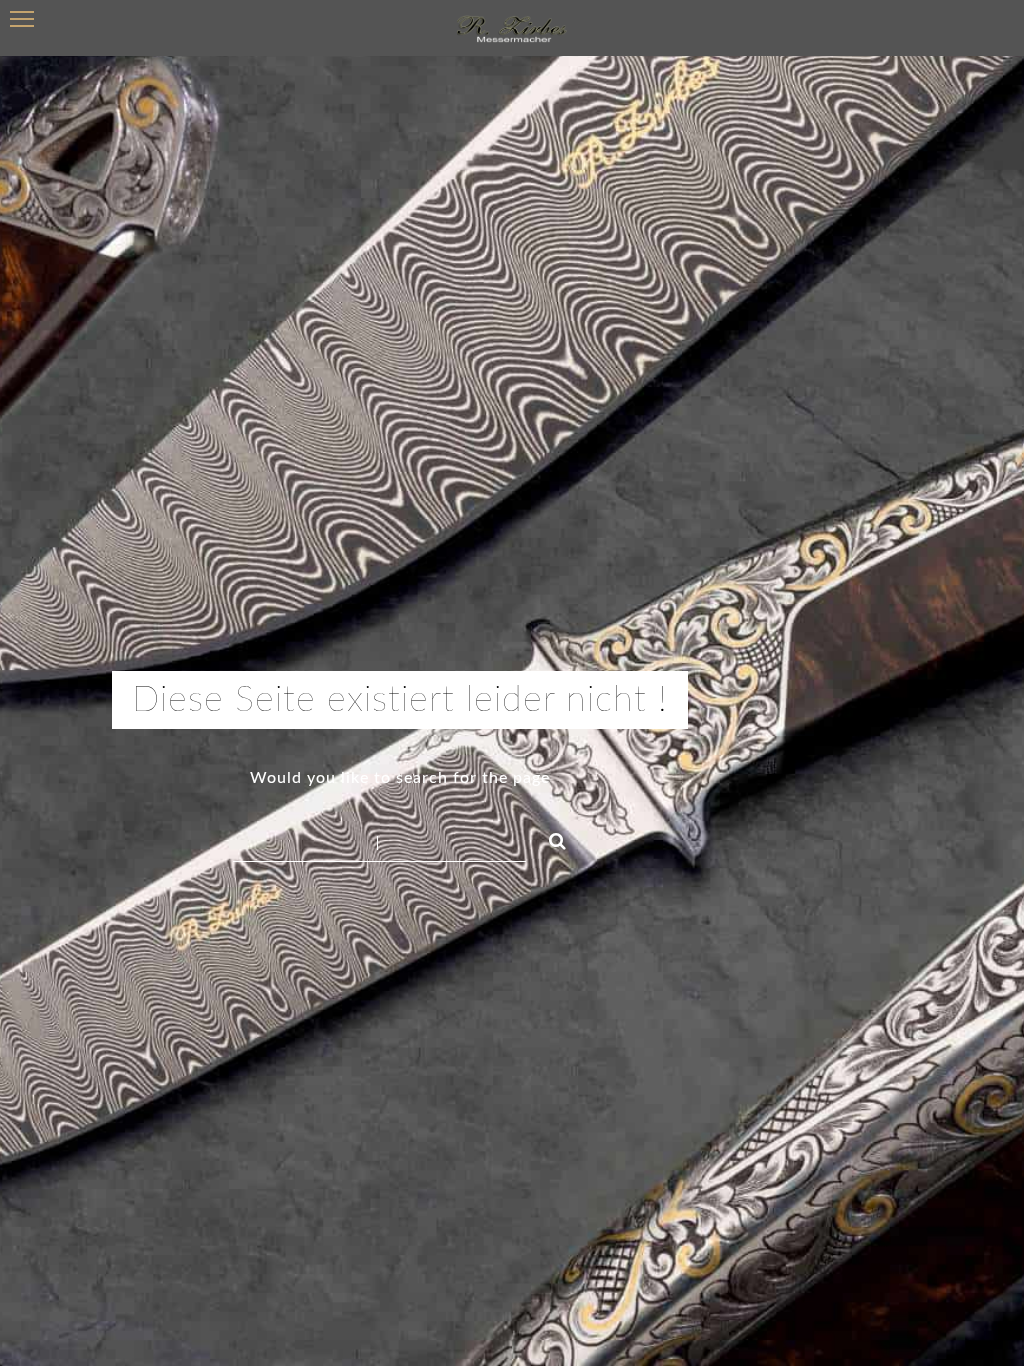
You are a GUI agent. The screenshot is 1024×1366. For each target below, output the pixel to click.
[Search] (549, 838)
